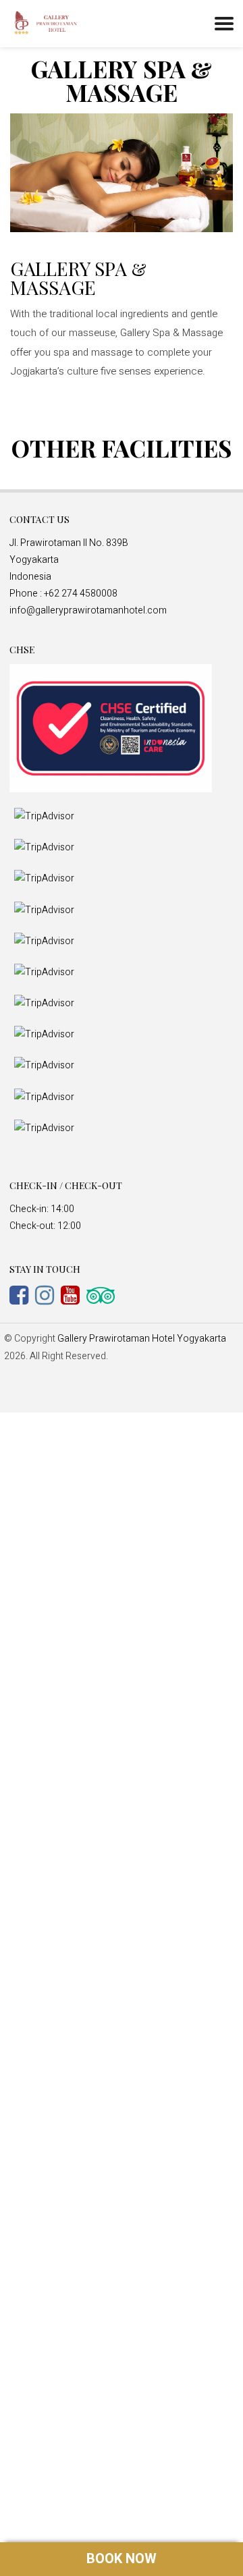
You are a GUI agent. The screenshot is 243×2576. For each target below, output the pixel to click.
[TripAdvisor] (104, 1295)
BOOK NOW (122, 2559)
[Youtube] (74, 1295)
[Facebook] (22, 1295)
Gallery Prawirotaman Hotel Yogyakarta (142, 1339)
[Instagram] (48, 1295)
